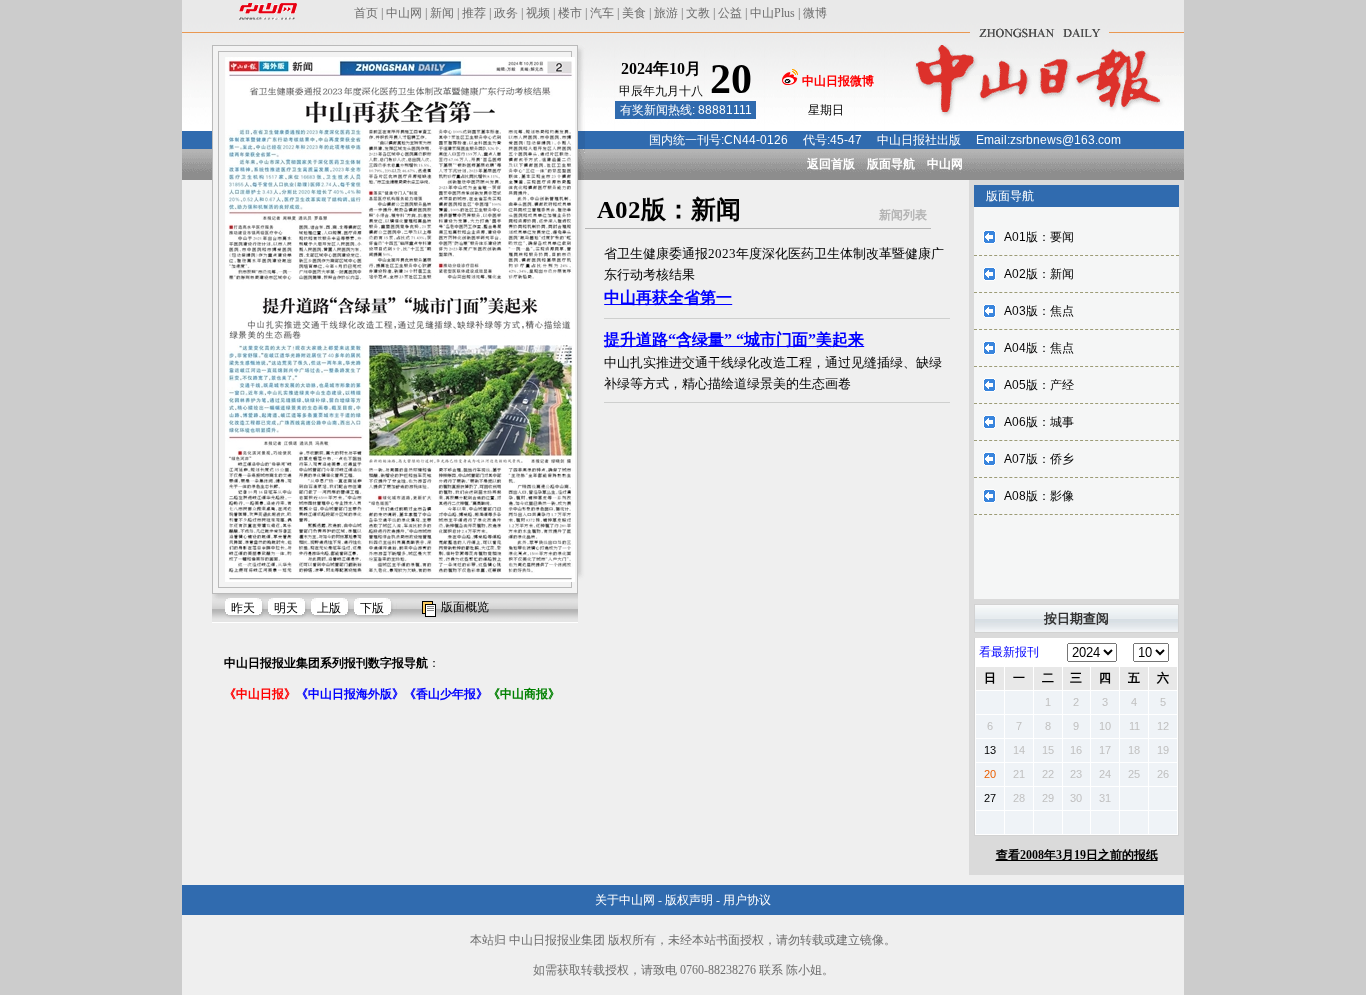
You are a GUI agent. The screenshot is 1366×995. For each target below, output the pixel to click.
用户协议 (747, 900)
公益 (730, 13)
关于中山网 (625, 900)
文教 (698, 13)
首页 (366, 13)
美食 (634, 13)
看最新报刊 (1009, 652)
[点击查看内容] (338, 178)
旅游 (666, 13)
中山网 (404, 13)
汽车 (602, 13)
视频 (538, 13)
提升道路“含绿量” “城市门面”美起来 (734, 339)
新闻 (442, 13)
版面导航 (891, 164)
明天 (286, 608)
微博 (815, 13)
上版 (329, 608)
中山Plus (772, 13)
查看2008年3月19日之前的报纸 (1077, 855)
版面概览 (465, 607)
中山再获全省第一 (668, 297)
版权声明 (689, 900)
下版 (372, 608)
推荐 (474, 13)
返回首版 (831, 164)
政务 (506, 13)
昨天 (243, 608)
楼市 (570, 13)
